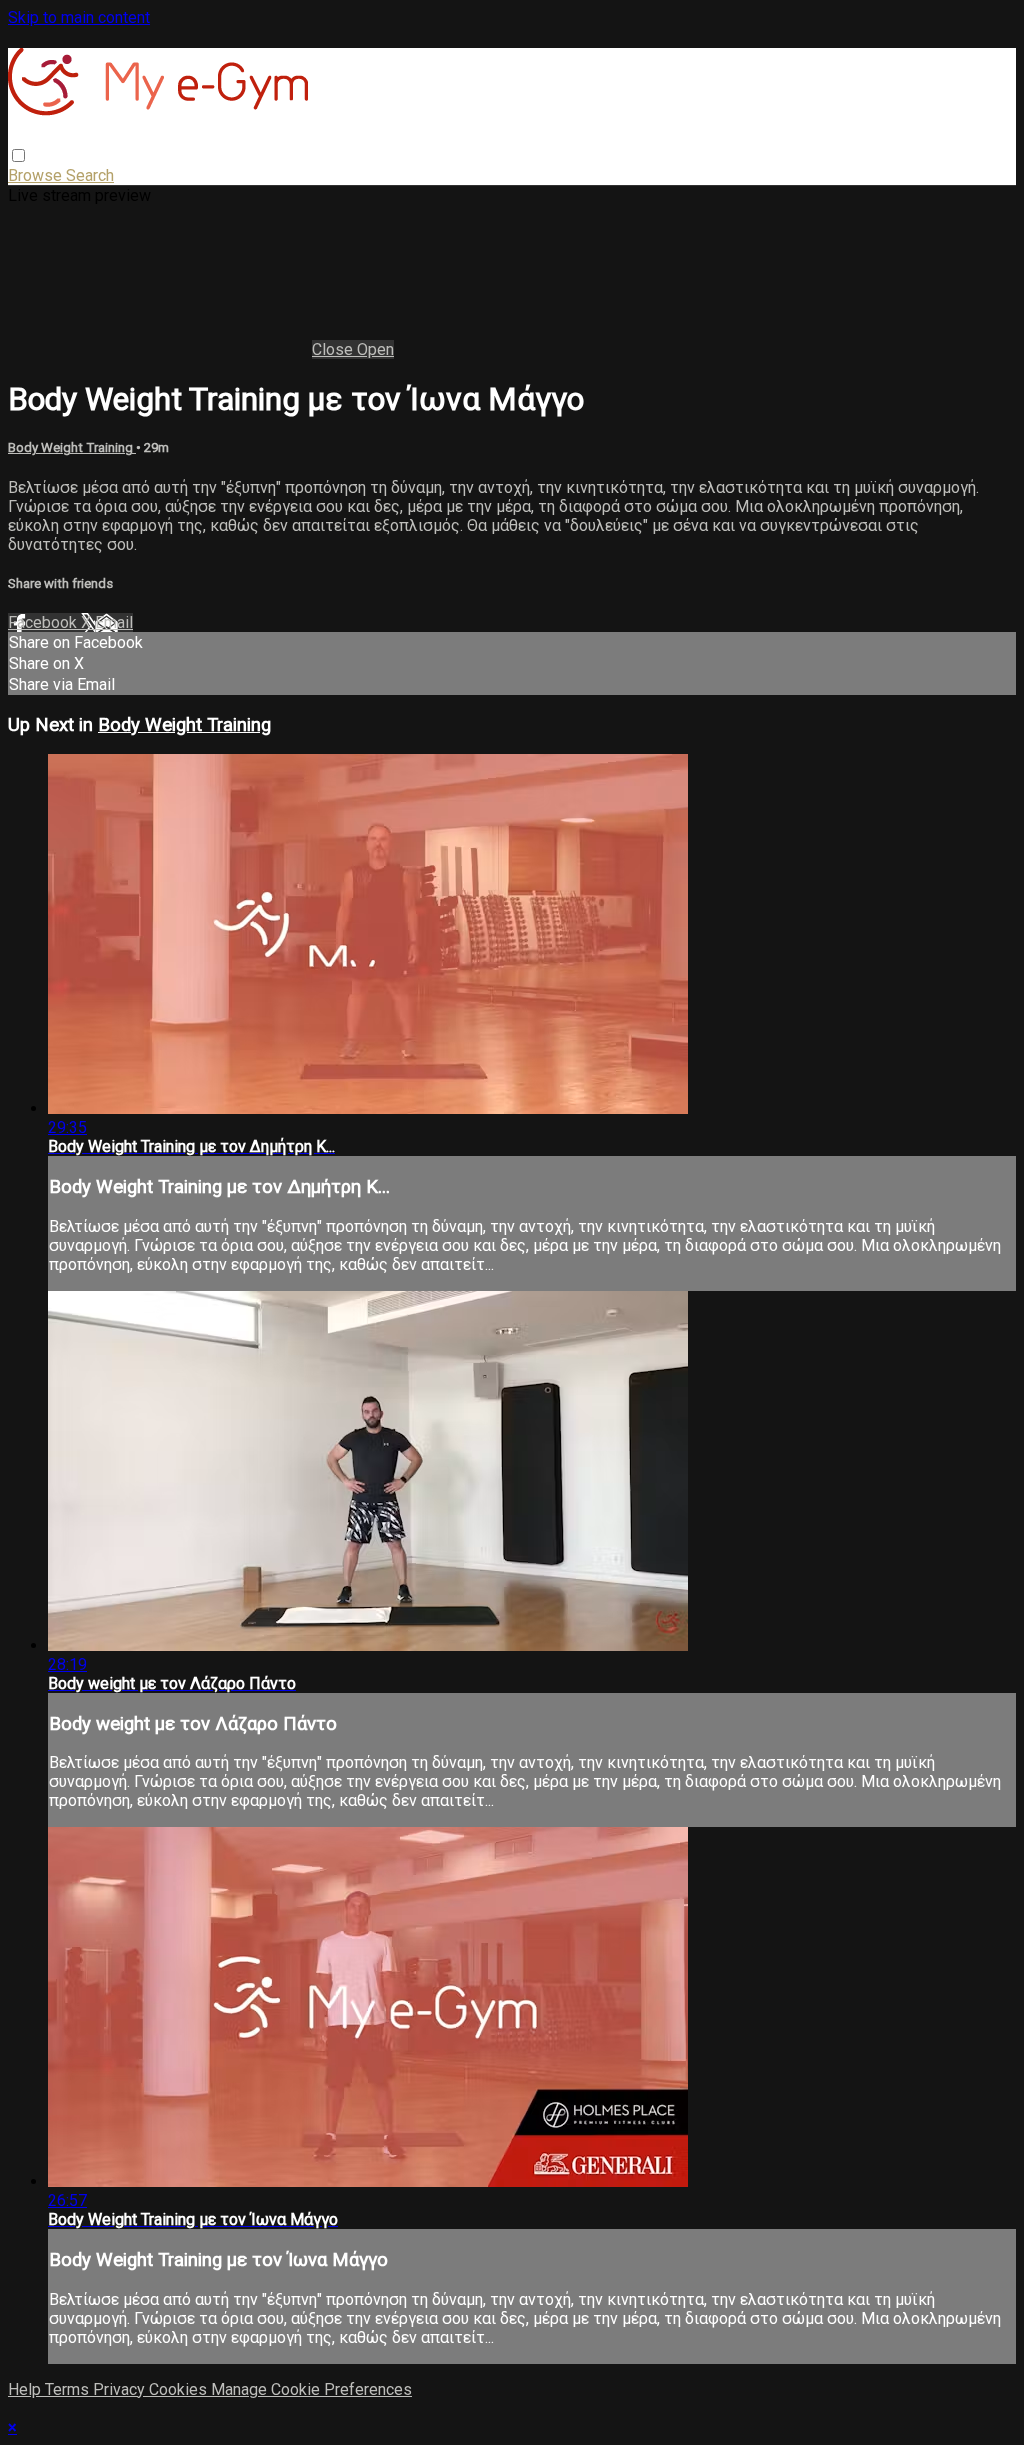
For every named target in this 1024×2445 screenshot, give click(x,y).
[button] (18, 155)
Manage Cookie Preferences (311, 2389)
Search (90, 175)
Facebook (44, 622)
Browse (37, 175)
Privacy (121, 2389)
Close (334, 349)
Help (26, 2389)
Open (375, 349)
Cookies (180, 2389)
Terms (69, 2389)
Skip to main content (79, 17)
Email (114, 622)
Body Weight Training (72, 447)
